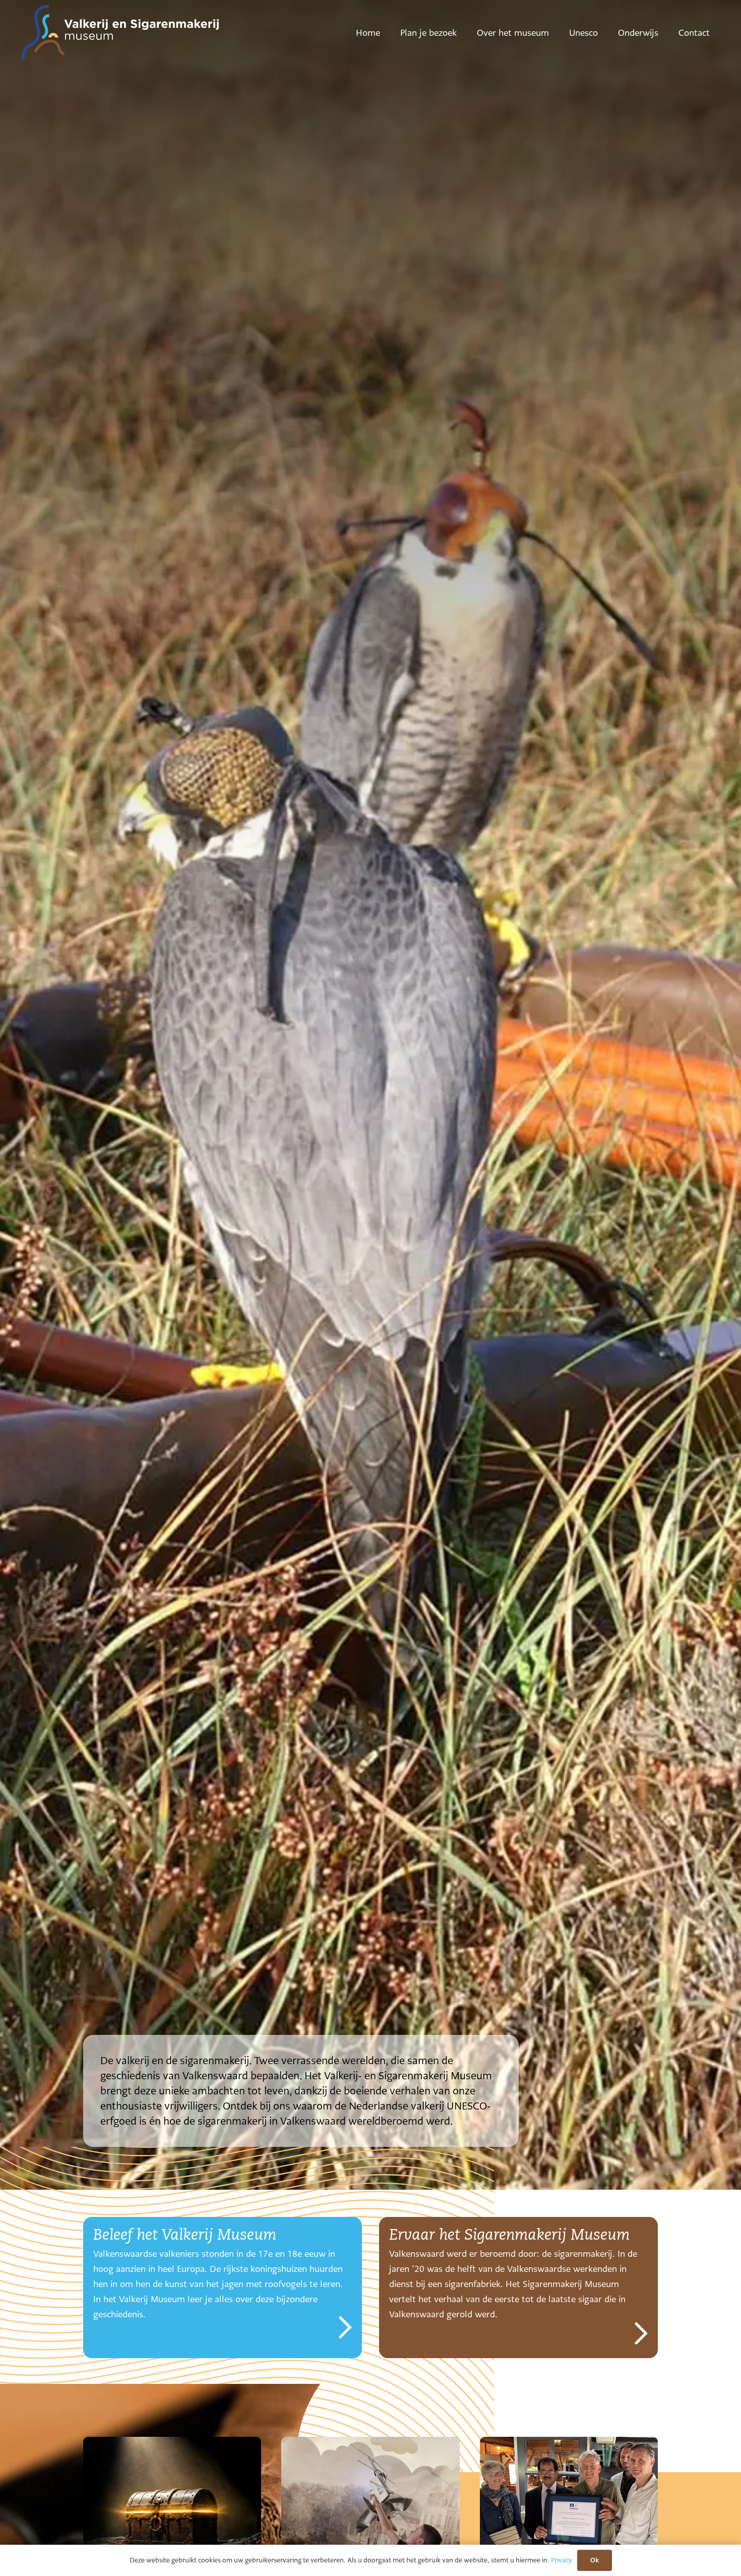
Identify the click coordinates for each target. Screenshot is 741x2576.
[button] (464, 33)
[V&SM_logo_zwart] (120, 33)
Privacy (562, 2560)
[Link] (223, 2288)
